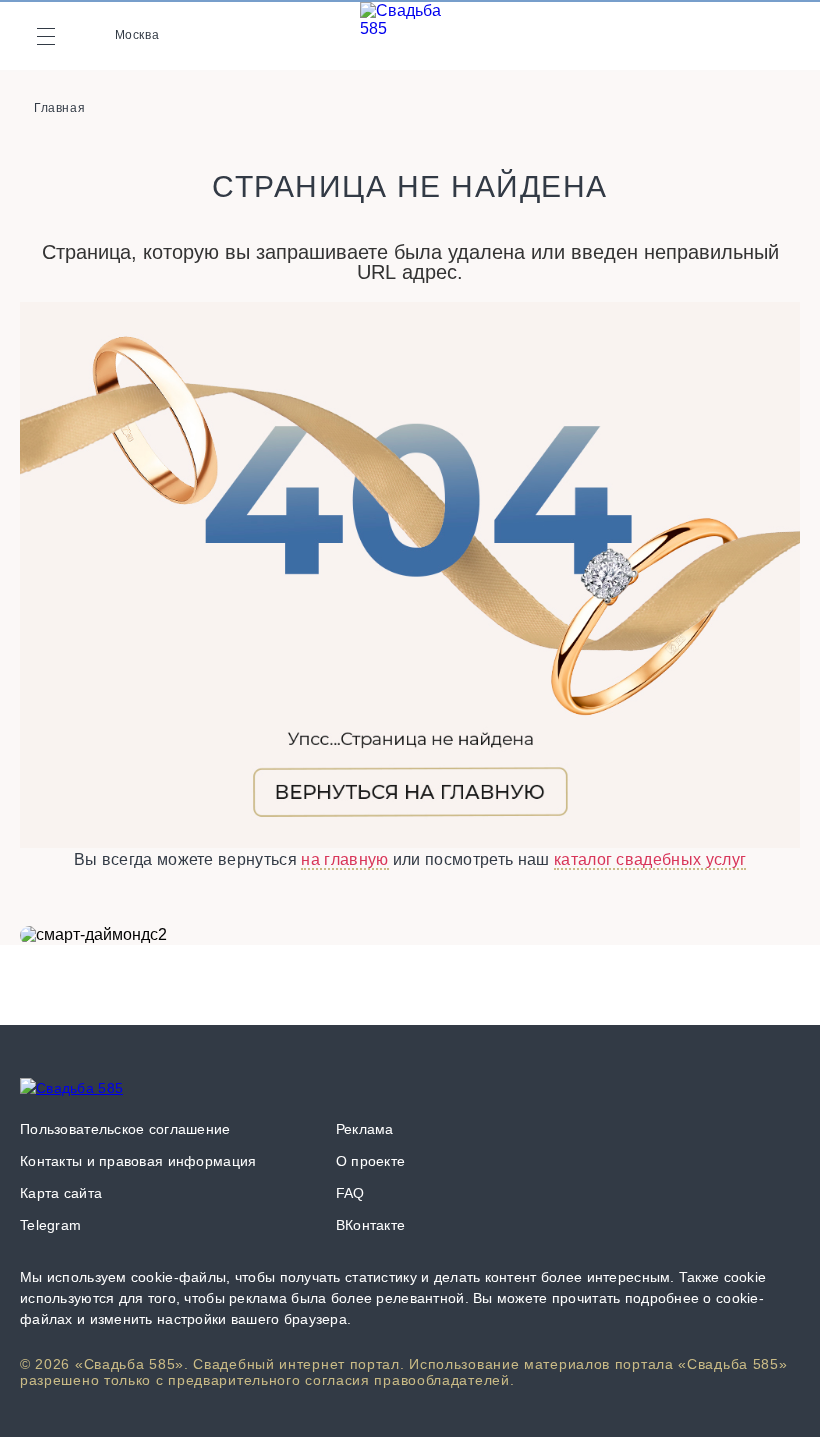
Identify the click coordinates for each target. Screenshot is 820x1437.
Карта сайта (61, 1193)
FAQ (350, 1193)
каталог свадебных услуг (650, 859)
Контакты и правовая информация (138, 1161)
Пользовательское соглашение (125, 1129)
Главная (59, 108)
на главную (344, 859)
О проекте (371, 1161)
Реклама (365, 1129)
